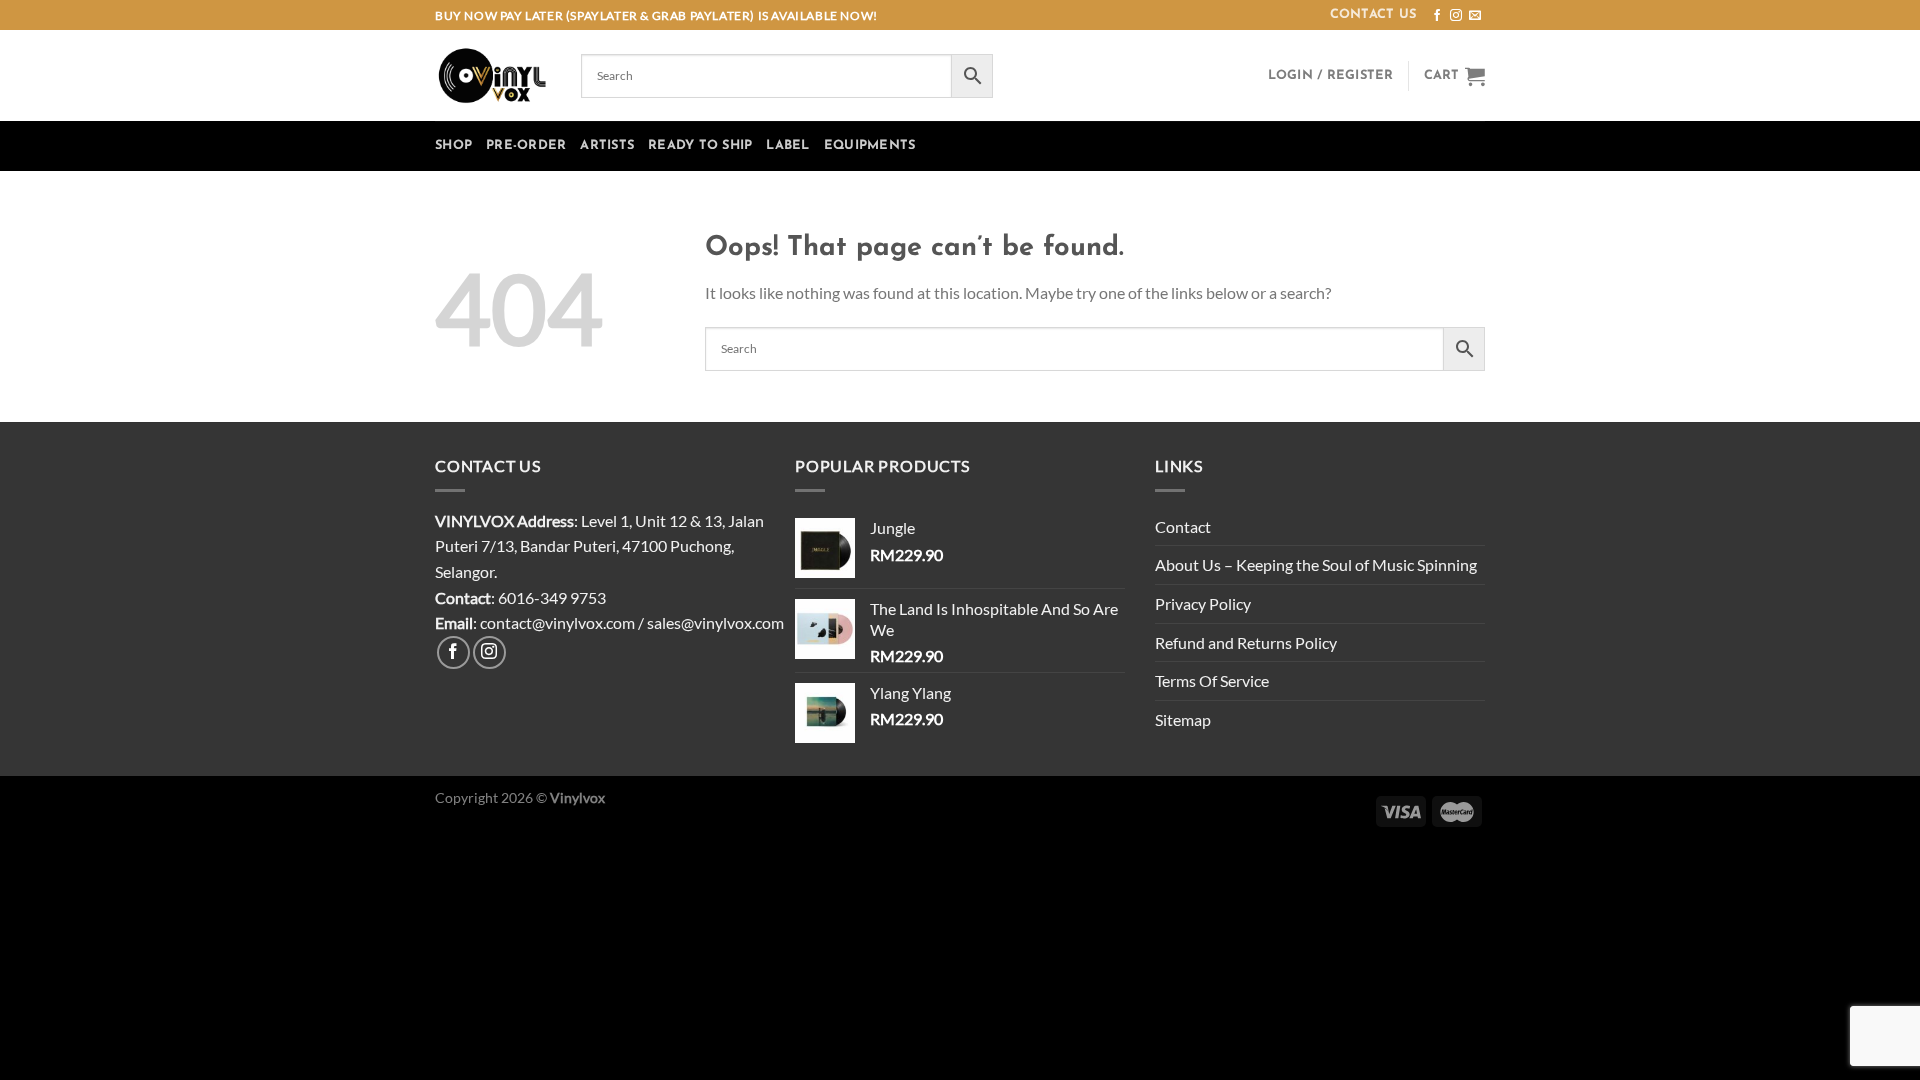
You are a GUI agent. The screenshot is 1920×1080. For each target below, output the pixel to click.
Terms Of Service (1212, 680)
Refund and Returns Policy (1246, 642)
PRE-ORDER (526, 145)
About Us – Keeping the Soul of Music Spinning (1316, 564)
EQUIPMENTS (870, 145)
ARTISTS (607, 145)
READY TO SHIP (700, 145)
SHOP (453, 145)
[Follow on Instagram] (1456, 16)
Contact (1183, 526)
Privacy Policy (1203, 603)
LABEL (787, 145)
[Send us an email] (1475, 16)
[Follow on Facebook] (1437, 16)
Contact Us (1373, 14)
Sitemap (1183, 719)
